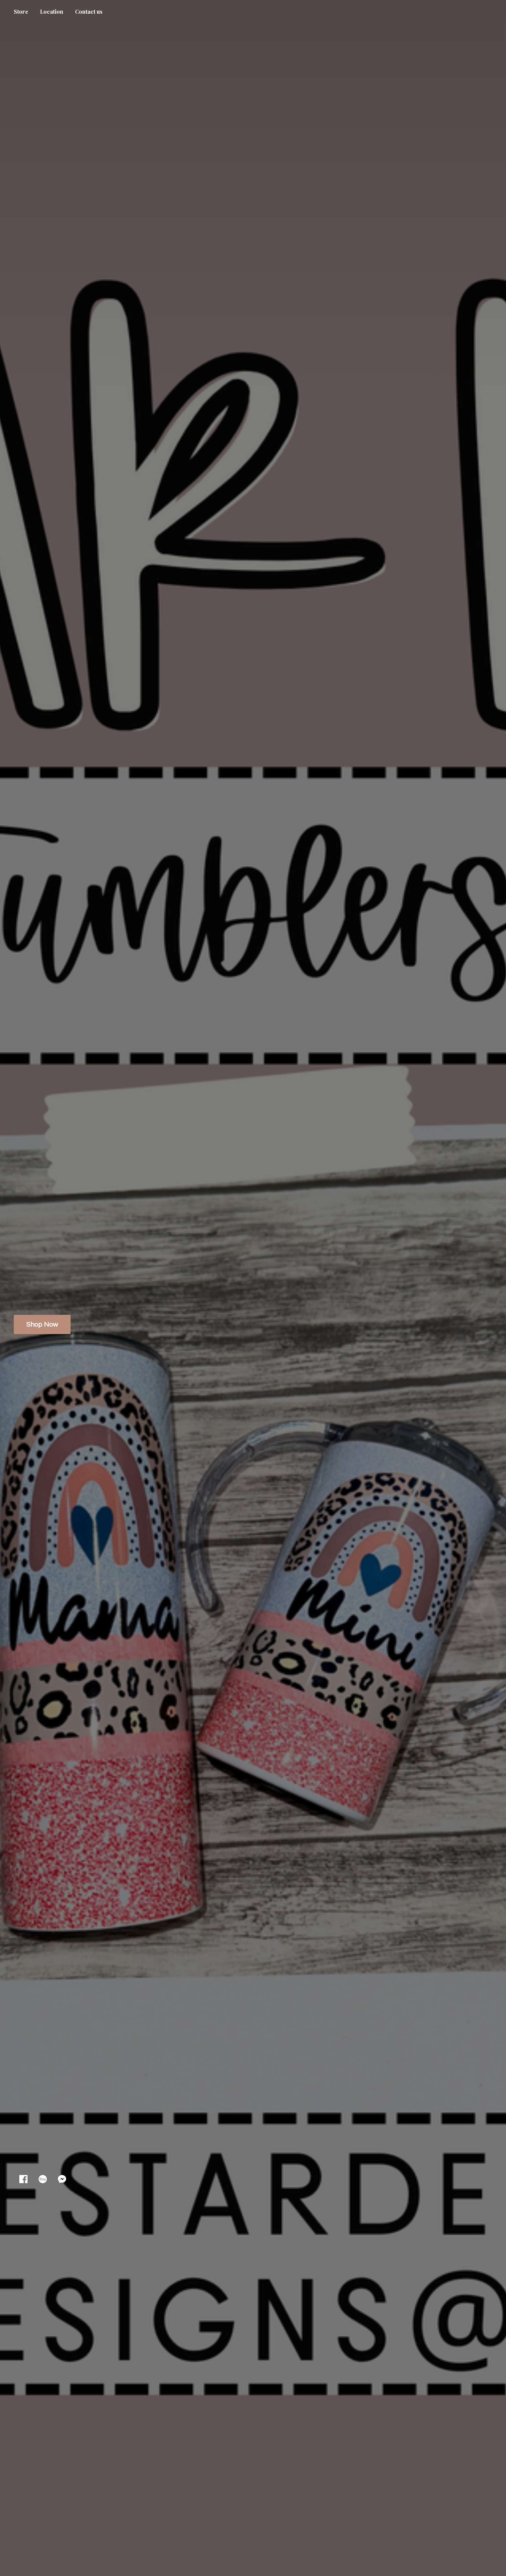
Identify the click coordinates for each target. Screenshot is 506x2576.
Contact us (89, 12)
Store (21, 12)
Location (52, 12)
